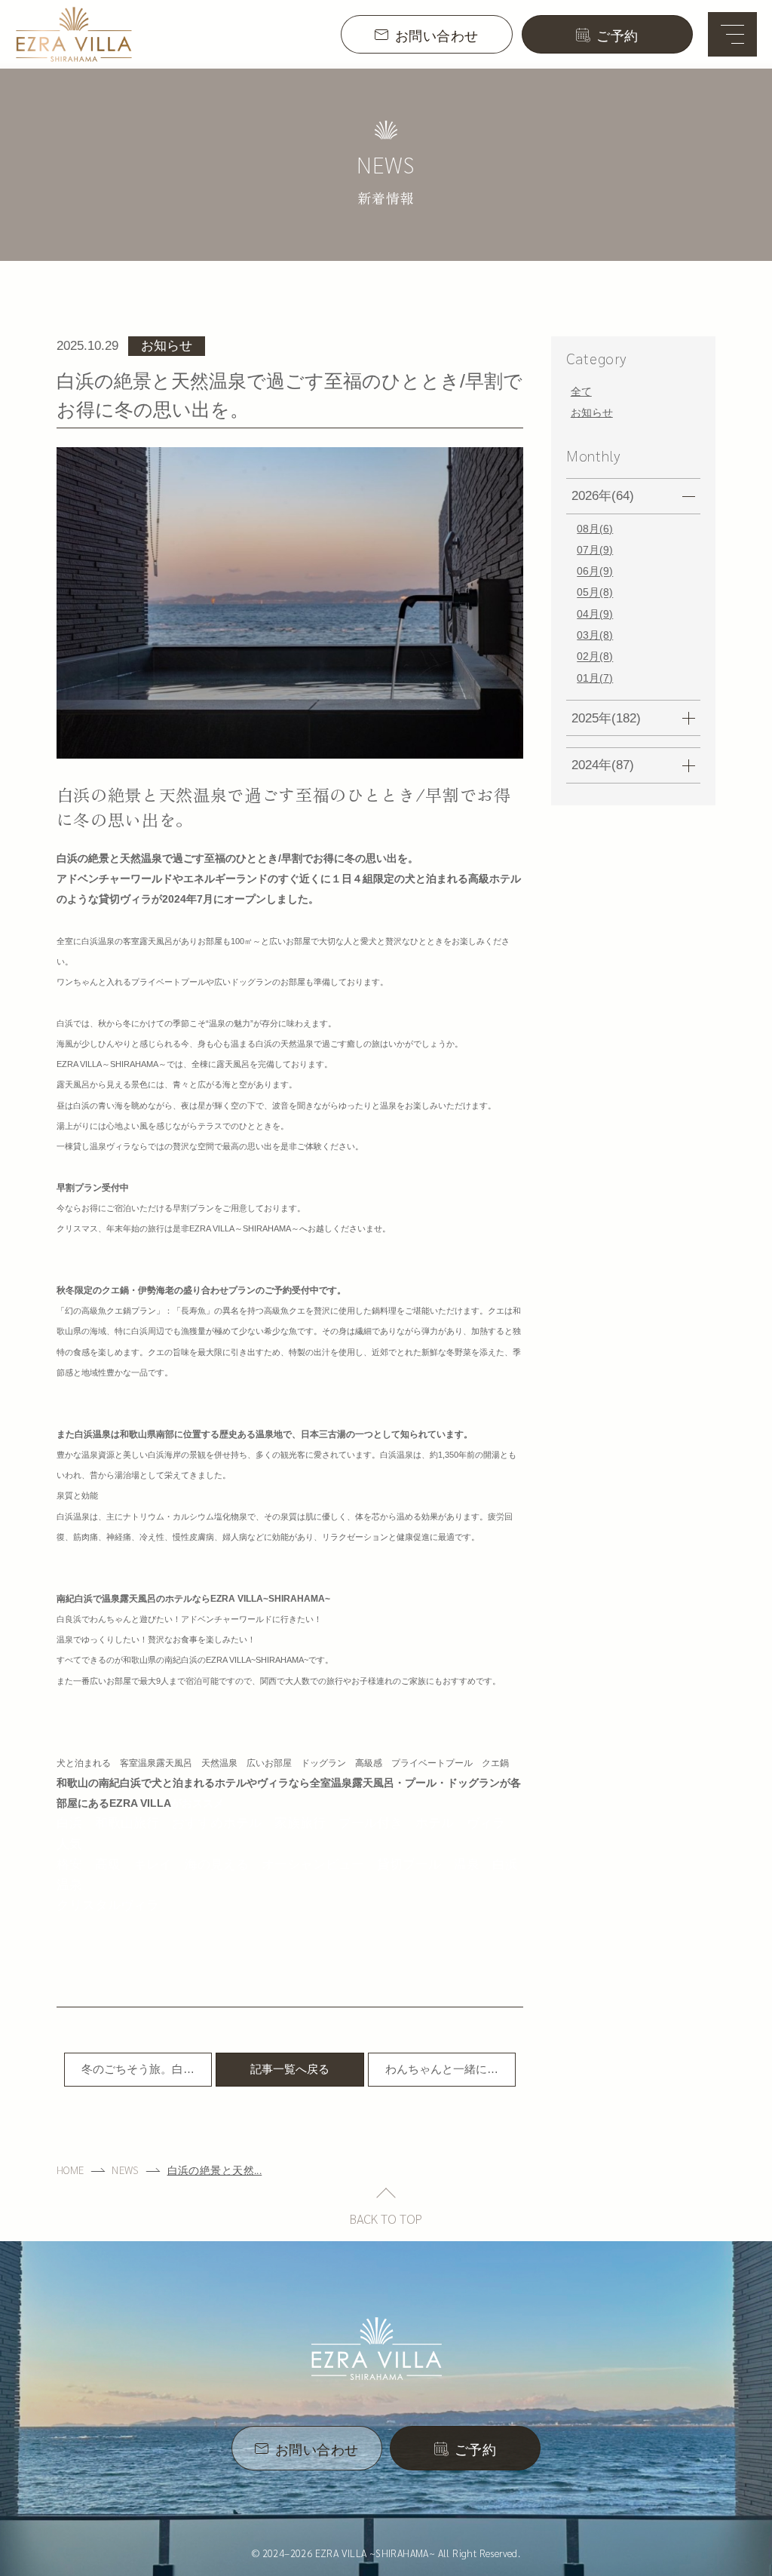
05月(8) (595, 593)
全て (581, 391)
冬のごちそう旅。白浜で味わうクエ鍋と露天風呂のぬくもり (138, 2075)
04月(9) (595, 614)
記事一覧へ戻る (290, 2069)
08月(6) (595, 529)
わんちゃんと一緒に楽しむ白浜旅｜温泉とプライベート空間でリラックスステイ (442, 2075)
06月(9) (595, 572)
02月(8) (595, 657)
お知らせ (592, 412)
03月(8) (595, 635)
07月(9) (595, 550)
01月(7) (595, 678)
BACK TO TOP (386, 2219)
